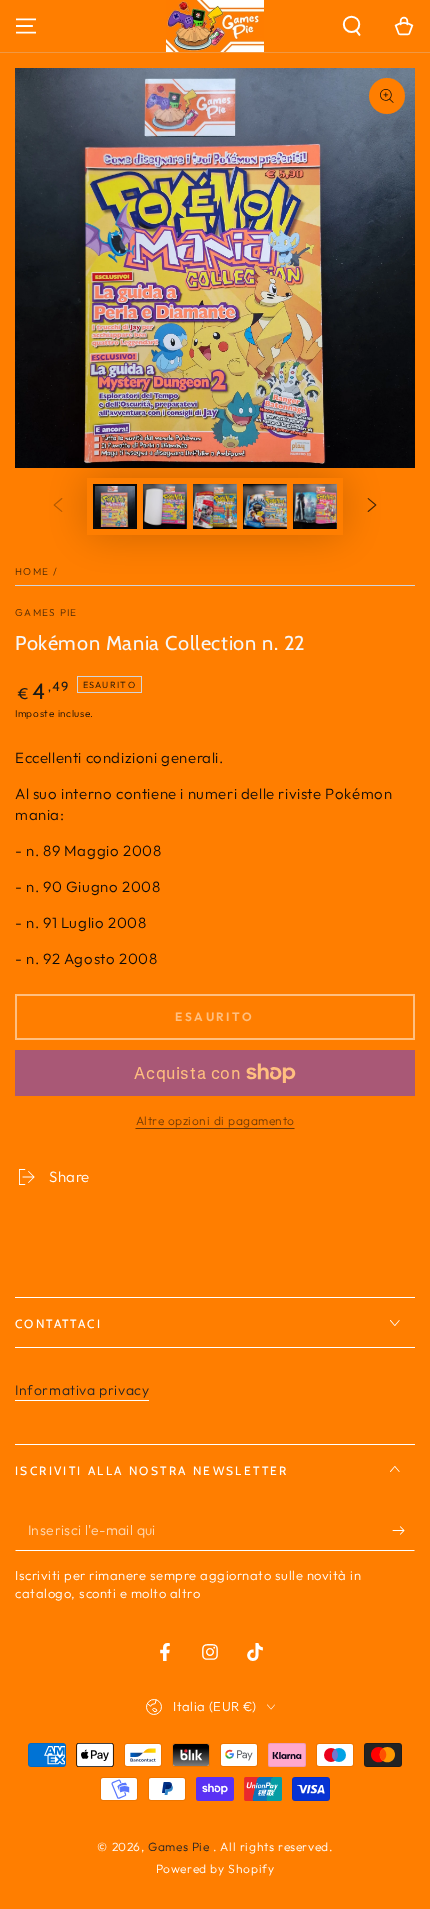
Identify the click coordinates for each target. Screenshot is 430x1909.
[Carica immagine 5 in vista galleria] (315, 506)
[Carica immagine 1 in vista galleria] (115, 506)
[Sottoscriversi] (403, 1531)
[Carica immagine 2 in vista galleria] (165, 506)
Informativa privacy (82, 1390)
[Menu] (26, 26)
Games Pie (46, 612)
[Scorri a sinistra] (58, 507)
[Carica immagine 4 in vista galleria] (265, 506)
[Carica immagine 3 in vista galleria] (215, 506)
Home (32, 571)
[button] (352, 26)
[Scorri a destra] (372, 507)
